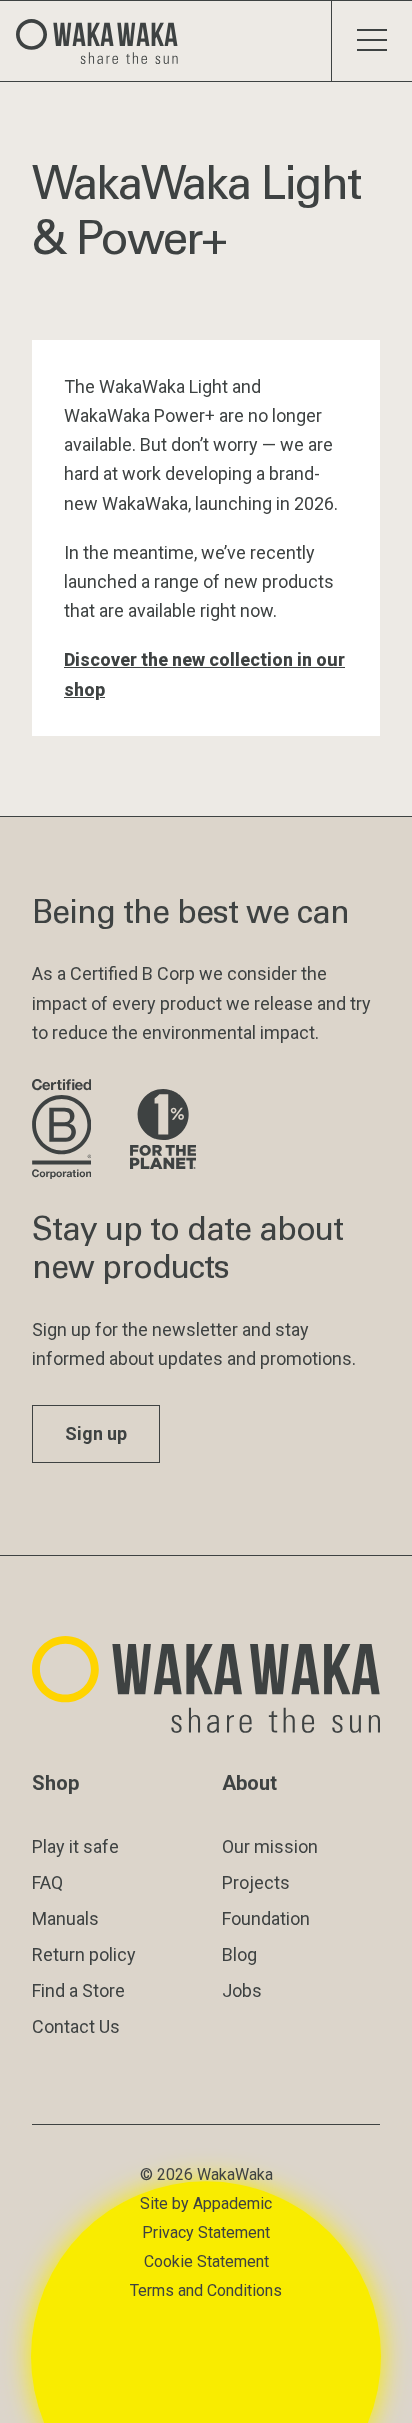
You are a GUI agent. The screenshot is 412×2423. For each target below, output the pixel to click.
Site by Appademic (206, 2203)
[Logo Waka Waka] (105, 41)
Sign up (96, 1433)
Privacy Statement (206, 2232)
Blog (239, 1954)
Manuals (65, 1918)
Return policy (84, 1954)
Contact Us (76, 2026)
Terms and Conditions (206, 2290)
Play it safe (75, 1846)
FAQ (47, 1882)
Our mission (270, 1846)
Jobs (242, 1990)
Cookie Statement (206, 2261)
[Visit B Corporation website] (65, 1130)
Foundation (266, 1918)
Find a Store (78, 1990)
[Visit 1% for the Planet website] (163, 1130)
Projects (256, 1882)
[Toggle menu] (371, 41)
